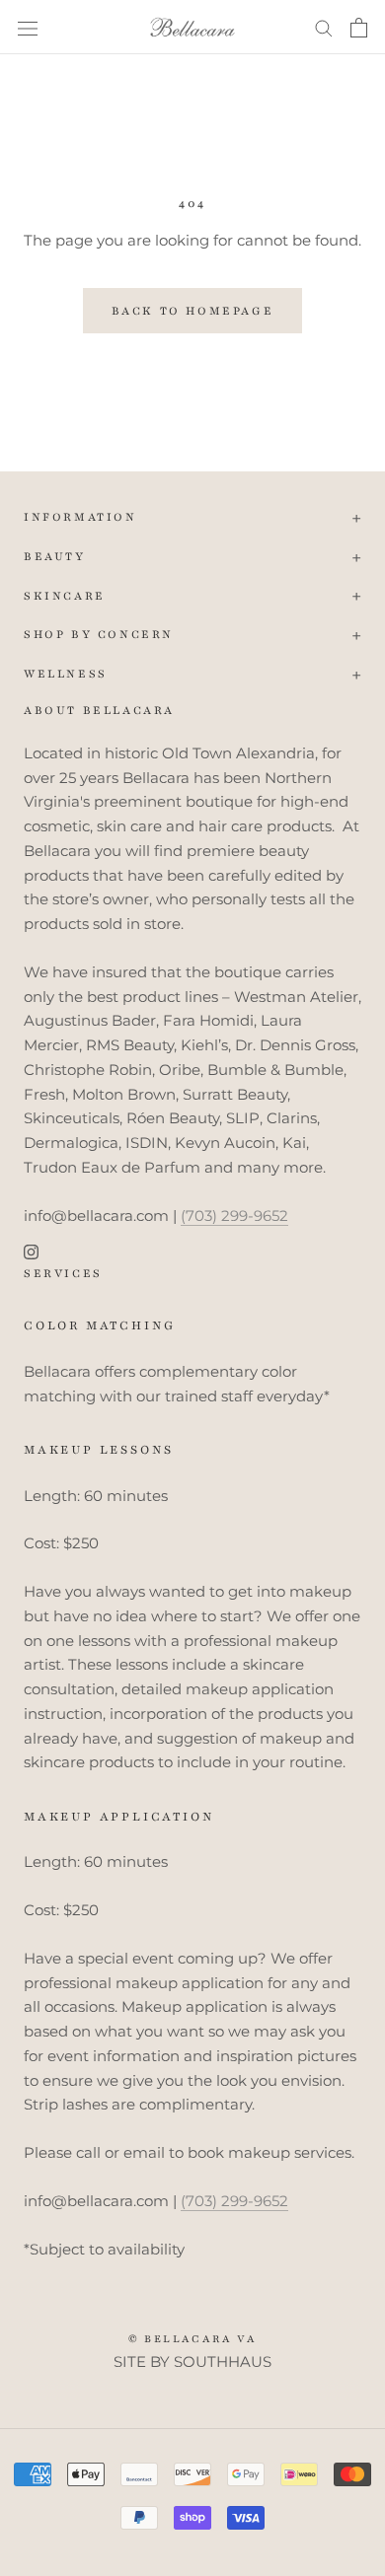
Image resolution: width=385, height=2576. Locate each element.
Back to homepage (193, 311)
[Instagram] (31, 1251)
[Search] (324, 28)
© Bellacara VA (193, 2339)
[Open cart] (359, 28)
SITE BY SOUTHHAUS (192, 2361)
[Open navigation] (28, 28)
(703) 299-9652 (234, 1216)
